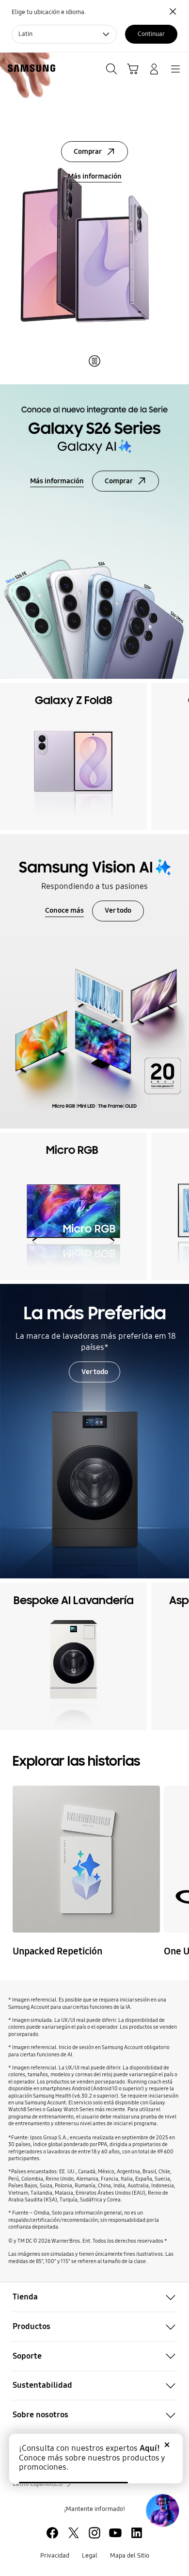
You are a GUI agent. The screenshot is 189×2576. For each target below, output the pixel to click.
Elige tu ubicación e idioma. (49, 12)
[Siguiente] (179, 756)
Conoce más (64, 910)
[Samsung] (30, 68)
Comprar (88, 151)
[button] (94, 2297)
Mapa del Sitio (130, 2556)
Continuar (151, 34)
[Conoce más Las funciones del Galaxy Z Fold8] (94, 216)
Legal (90, 2556)
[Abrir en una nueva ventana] (52, 2533)
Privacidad (55, 2556)
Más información (95, 176)
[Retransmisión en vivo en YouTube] (86, 1859)
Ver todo (118, 910)
